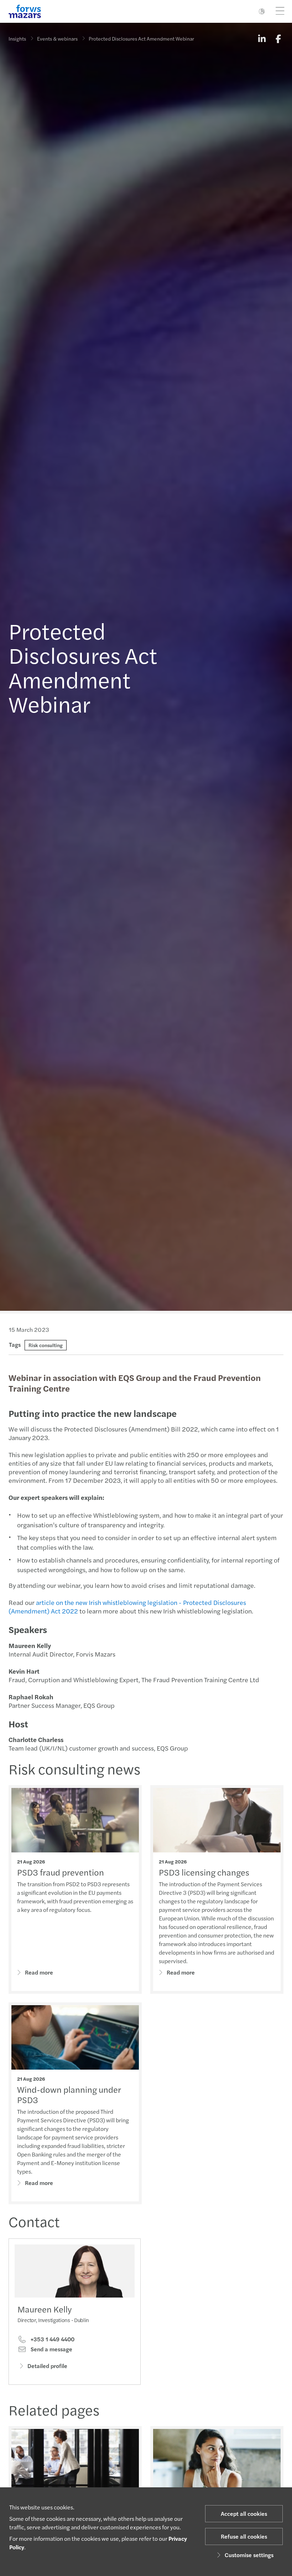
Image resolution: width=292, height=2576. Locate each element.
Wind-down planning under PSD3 (69, 2094)
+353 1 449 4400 (52, 2339)
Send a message (51, 2349)
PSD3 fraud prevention (61, 1872)
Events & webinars (57, 38)
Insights (17, 38)
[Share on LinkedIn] (262, 38)
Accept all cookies (244, 2514)
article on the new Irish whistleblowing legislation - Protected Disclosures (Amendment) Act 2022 (127, 1607)
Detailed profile (47, 2366)
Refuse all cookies (244, 2536)
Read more (39, 1972)
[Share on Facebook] (278, 38)
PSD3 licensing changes (204, 1872)
